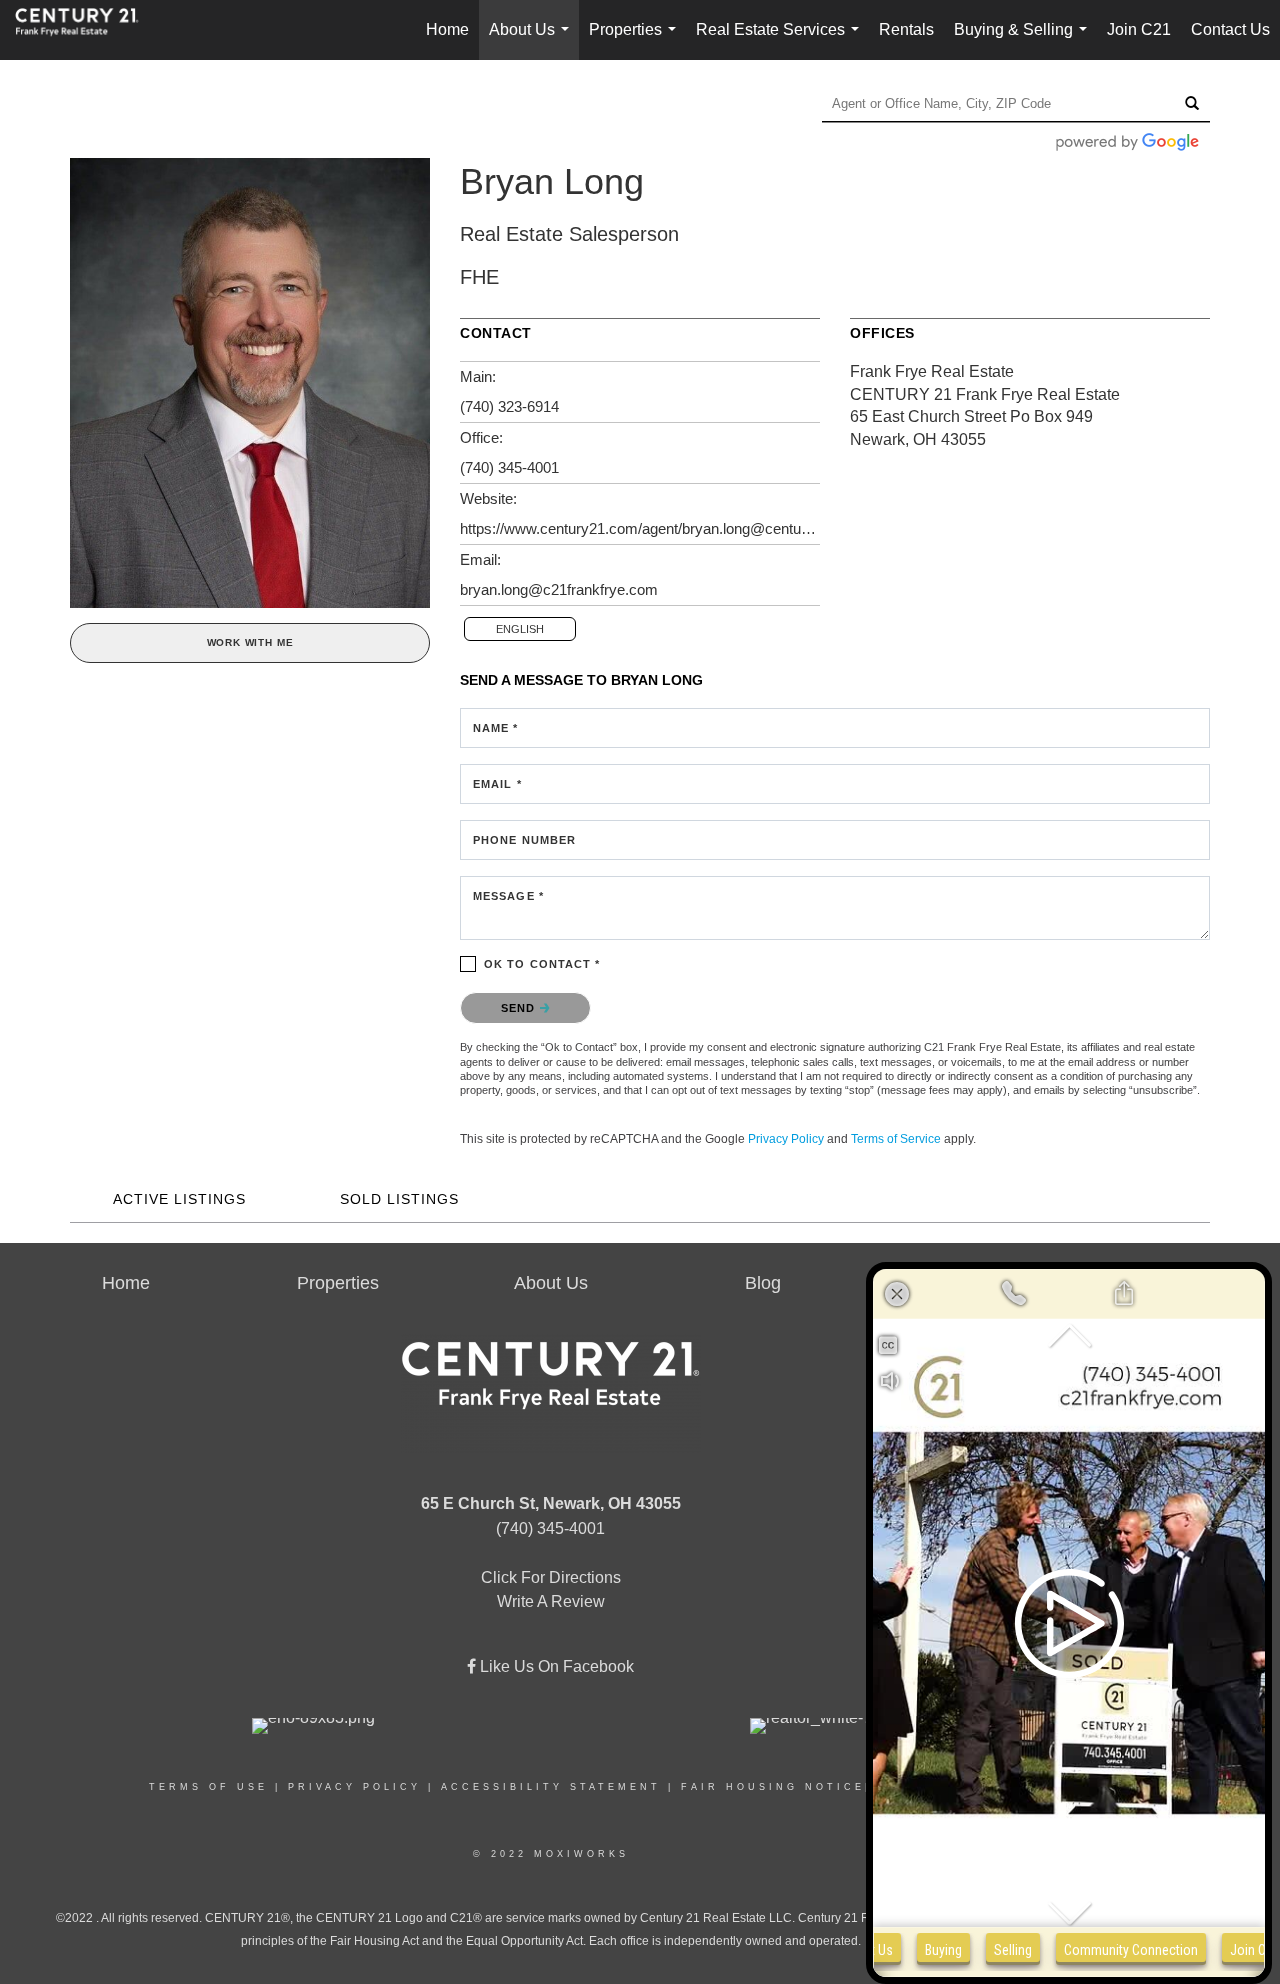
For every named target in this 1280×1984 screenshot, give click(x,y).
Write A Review (551, 1601)
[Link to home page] (87, 30)
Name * (496, 728)
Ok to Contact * (542, 964)
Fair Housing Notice (773, 1787)
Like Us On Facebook (555, 1666)
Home (447, 29)
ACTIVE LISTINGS (179, 1199)
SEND (520, 1008)
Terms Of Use (208, 1787)
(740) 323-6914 (509, 406)
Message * (508, 896)
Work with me (250, 642)
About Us (533, 40)
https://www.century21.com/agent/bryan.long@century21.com (640, 528)
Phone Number (524, 840)
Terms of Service (896, 1139)
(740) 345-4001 (509, 467)
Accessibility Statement (551, 1787)
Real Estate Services (781, 40)
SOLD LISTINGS (399, 1199)
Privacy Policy (786, 1139)
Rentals (906, 29)
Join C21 (1139, 29)
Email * (497, 784)
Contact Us (1230, 29)
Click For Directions (551, 1577)
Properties (636, 40)
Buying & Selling (1024, 40)
